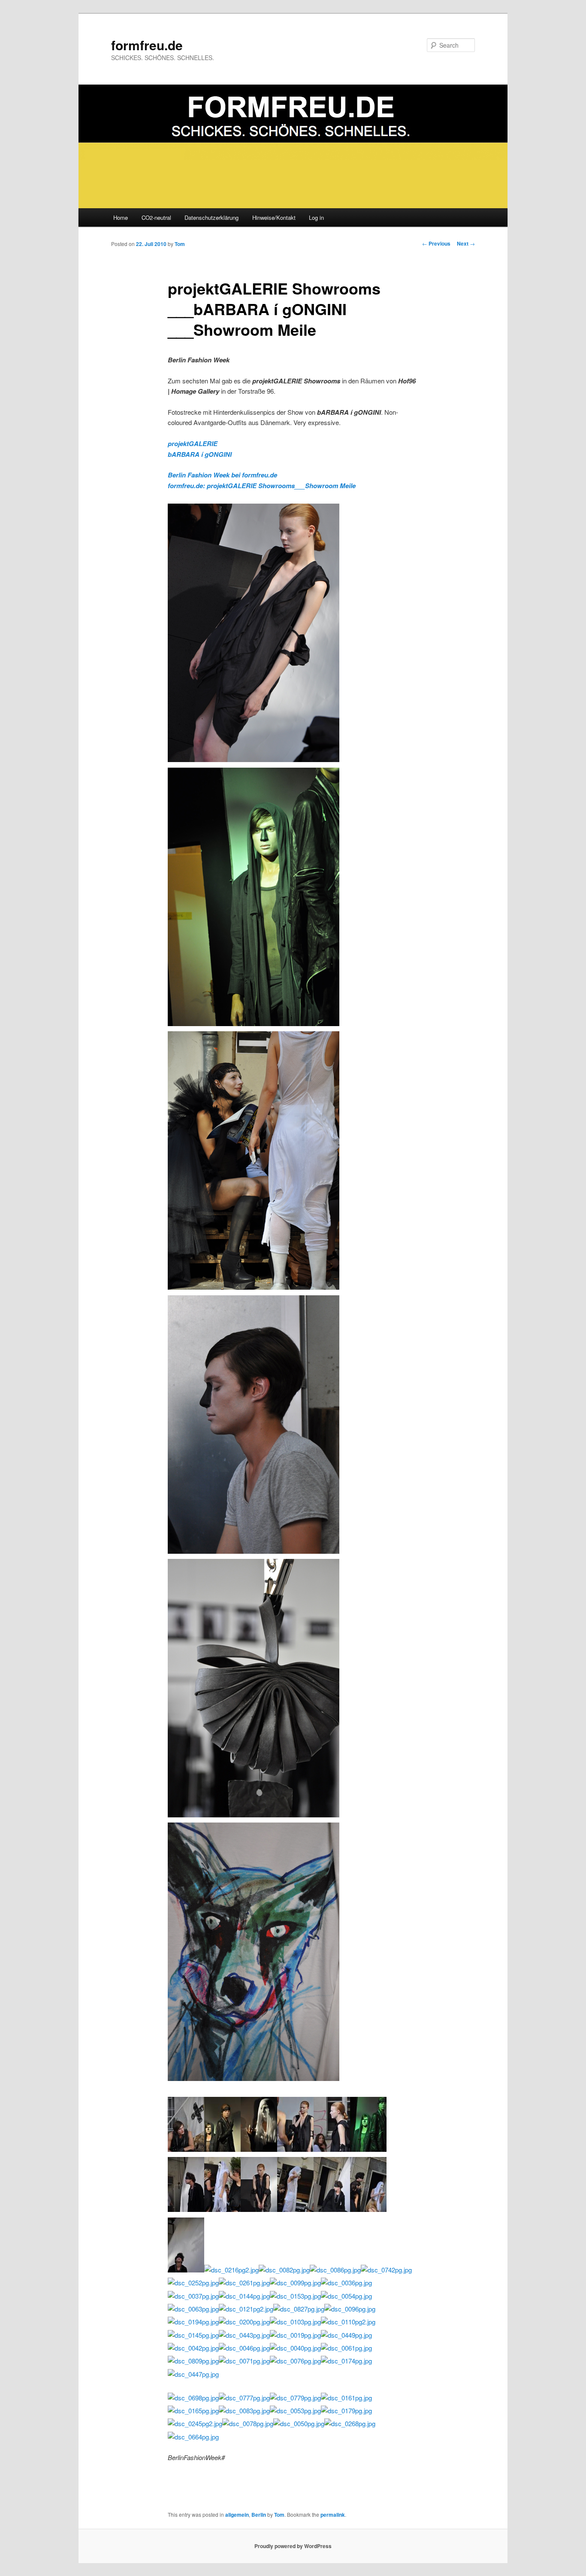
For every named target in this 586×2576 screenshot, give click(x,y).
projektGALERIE (193, 444)
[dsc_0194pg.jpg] (193, 2322)
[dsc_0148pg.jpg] (254, 759)
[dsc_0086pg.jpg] (335, 2270)
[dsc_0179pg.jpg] (346, 2410)
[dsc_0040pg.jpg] (295, 2348)
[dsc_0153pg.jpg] (295, 2296)
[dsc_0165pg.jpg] (193, 2410)
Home (121, 217)
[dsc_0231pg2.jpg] (295, 2209)
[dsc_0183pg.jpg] (186, 2209)
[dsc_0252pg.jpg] (193, 2283)
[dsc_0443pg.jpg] (244, 2335)
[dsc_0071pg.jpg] (244, 2361)
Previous (436, 243)
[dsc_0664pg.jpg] (193, 2437)
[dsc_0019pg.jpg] (295, 2335)
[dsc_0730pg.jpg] (254, 1023)
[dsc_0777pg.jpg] (244, 2398)
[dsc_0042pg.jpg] (193, 2348)
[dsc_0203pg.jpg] (186, 2270)
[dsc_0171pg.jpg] (259, 2209)
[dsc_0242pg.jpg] (332, 2209)
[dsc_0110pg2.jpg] (348, 2322)
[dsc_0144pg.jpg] (244, 2296)
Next (466, 243)
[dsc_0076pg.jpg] (295, 2361)
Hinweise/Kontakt (274, 217)
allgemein (237, 2515)
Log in (316, 217)
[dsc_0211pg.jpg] (254, 1287)
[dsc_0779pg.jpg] (295, 2398)
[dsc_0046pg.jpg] (244, 2348)
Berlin (259, 2515)
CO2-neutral (156, 217)
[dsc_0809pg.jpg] (193, 2361)
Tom (180, 244)
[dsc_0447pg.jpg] (193, 2374)
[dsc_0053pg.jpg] (295, 2410)
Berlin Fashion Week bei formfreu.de (222, 475)
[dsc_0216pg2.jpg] (231, 2270)
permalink (333, 2515)
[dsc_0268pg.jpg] (350, 2423)
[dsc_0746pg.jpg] (222, 2149)
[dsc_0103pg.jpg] (295, 2322)
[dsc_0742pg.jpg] (386, 2270)
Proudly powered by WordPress (293, 2546)
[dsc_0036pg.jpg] (346, 2283)
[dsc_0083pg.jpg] (244, 2410)
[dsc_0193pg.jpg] (222, 2209)
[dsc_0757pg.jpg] (259, 2149)
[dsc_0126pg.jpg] (254, 1551)
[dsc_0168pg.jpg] (295, 2149)
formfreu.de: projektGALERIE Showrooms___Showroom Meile (262, 486)
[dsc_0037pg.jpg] (193, 2296)
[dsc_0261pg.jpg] (244, 2283)
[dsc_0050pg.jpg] (299, 2423)
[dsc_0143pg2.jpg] (332, 2149)
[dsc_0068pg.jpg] (254, 2078)
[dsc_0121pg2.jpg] (246, 2309)
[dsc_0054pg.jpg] (346, 2296)
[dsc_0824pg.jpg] (186, 2149)
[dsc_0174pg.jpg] (346, 2361)
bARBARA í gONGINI (200, 454)
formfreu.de (147, 45)
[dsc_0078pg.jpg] (248, 2423)
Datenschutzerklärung (211, 217)
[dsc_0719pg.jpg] (368, 2149)
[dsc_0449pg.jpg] (346, 2335)
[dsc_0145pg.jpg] (193, 2335)
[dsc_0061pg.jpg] (346, 2348)
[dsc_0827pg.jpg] (299, 2309)
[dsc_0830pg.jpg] (368, 2209)
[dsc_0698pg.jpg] (193, 2398)
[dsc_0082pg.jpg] (284, 2270)
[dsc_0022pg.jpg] (254, 1815)
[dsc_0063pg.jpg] (193, 2309)
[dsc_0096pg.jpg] (350, 2309)
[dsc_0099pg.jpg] (295, 2283)
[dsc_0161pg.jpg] (346, 2398)
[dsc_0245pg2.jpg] (195, 2423)
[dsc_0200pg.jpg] (244, 2322)
